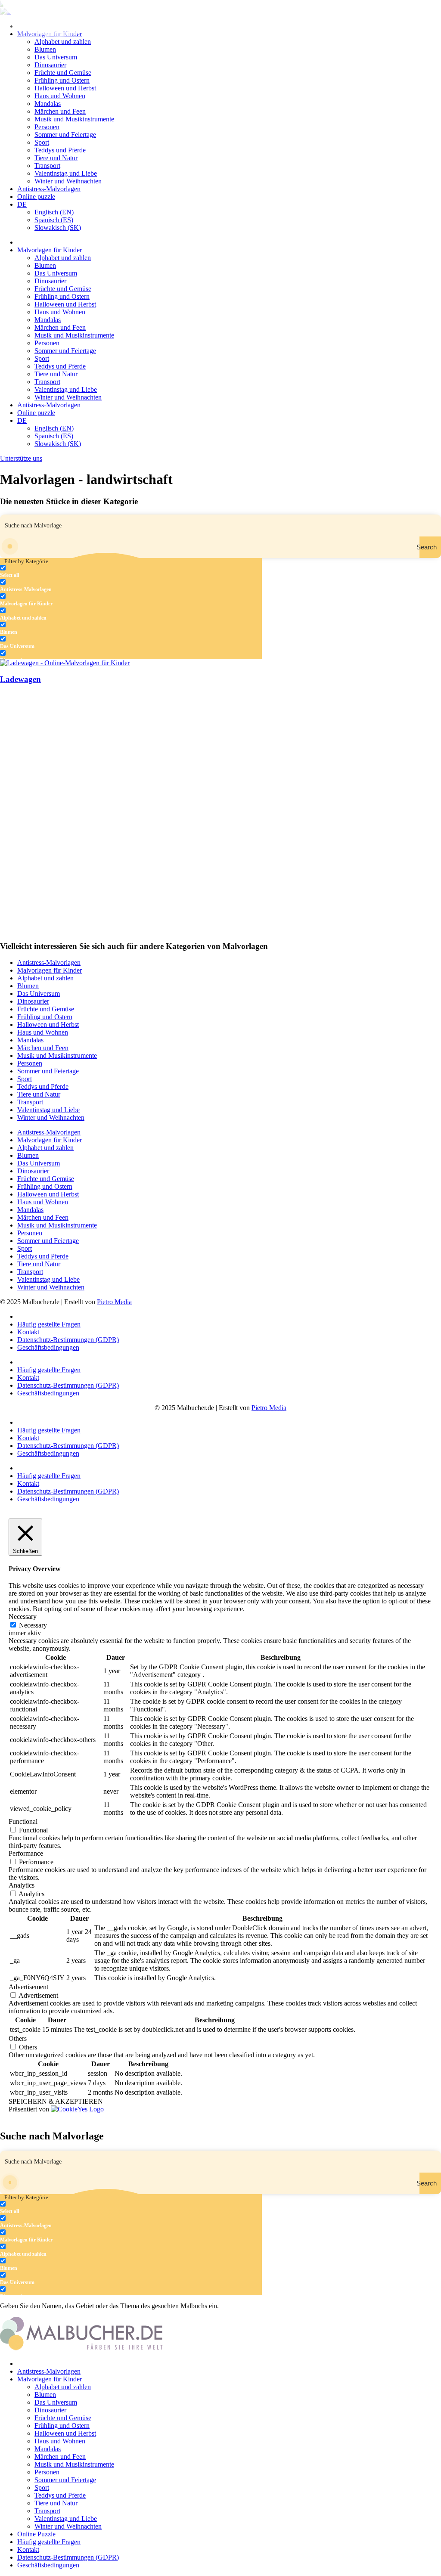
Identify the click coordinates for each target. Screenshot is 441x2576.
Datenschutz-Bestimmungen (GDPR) (68, 1340)
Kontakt (28, 1332)
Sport (42, 142)
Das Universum (56, 57)
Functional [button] (23, 1821)
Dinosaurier (50, 65)
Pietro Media (114, 1302)
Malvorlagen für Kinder (50, 250)
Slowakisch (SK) (58, 228)
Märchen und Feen (60, 111)
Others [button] (18, 2038)
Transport (47, 166)
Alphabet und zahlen (63, 258)
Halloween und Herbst (65, 88)
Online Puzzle (36, 2534)
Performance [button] (26, 1853)
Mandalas (48, 104)
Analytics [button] (22, 1885)
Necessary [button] (23, 1617)
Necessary (33, 1625)
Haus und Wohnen (60, 96)
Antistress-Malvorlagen (49, 189)
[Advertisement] (220, 753)
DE (22, 204)
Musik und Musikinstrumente (74, 119)
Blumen (45, 49)
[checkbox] (43, 572)
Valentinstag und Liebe (66, 173)
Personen (47, 127)
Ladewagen (20, 679)
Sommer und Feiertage (65, 135)
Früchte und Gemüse (63, 73)
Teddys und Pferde (60, 150)
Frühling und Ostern (62, 80)
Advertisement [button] (28, 1987)
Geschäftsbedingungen (48, 1347)
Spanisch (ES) (54, 220)
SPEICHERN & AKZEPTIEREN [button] (56, 2101)
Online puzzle (36, 197)
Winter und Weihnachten (68, 181)
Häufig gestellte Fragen (49, 1324)
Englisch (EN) (54, 212)
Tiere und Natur (56, 158)
